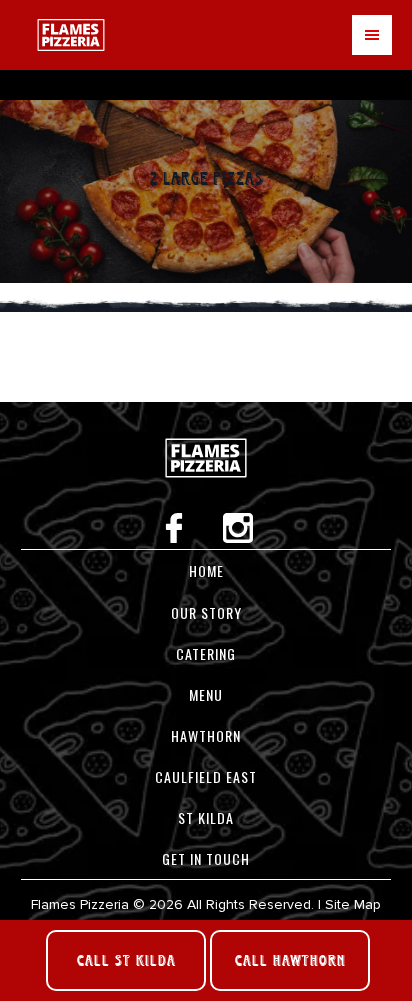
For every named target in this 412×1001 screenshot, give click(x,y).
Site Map (353, 904)
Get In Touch (206, 858)
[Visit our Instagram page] (238, 538)
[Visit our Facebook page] (176, 538)
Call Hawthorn (290, 960)
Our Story (206, 612)
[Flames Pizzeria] (206, 502)
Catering (206, 653)
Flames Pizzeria (71, 35)
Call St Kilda (126, 960)
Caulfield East (206, 776)
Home (206, 570)
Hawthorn (206, 735)
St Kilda (206, 817)
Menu (372, 35)
